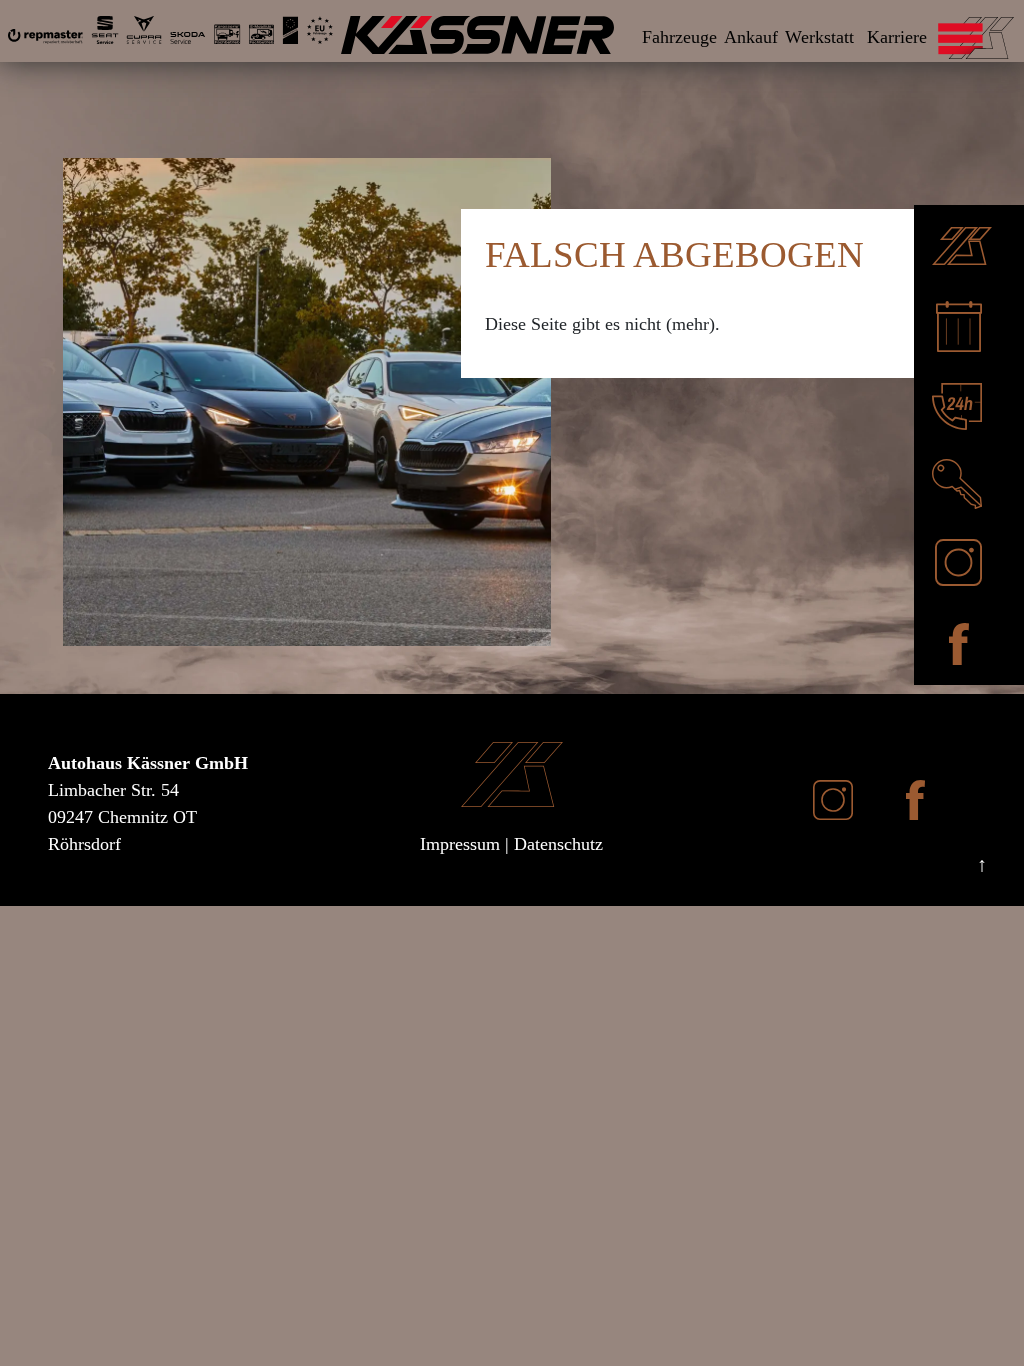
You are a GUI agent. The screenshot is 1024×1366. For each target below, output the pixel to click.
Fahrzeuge (679, 37)
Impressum (460, 844)
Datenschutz (558, 844)
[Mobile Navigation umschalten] (1012, 35)
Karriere (897, 37)
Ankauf (751, 37)
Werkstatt (819, 37)
